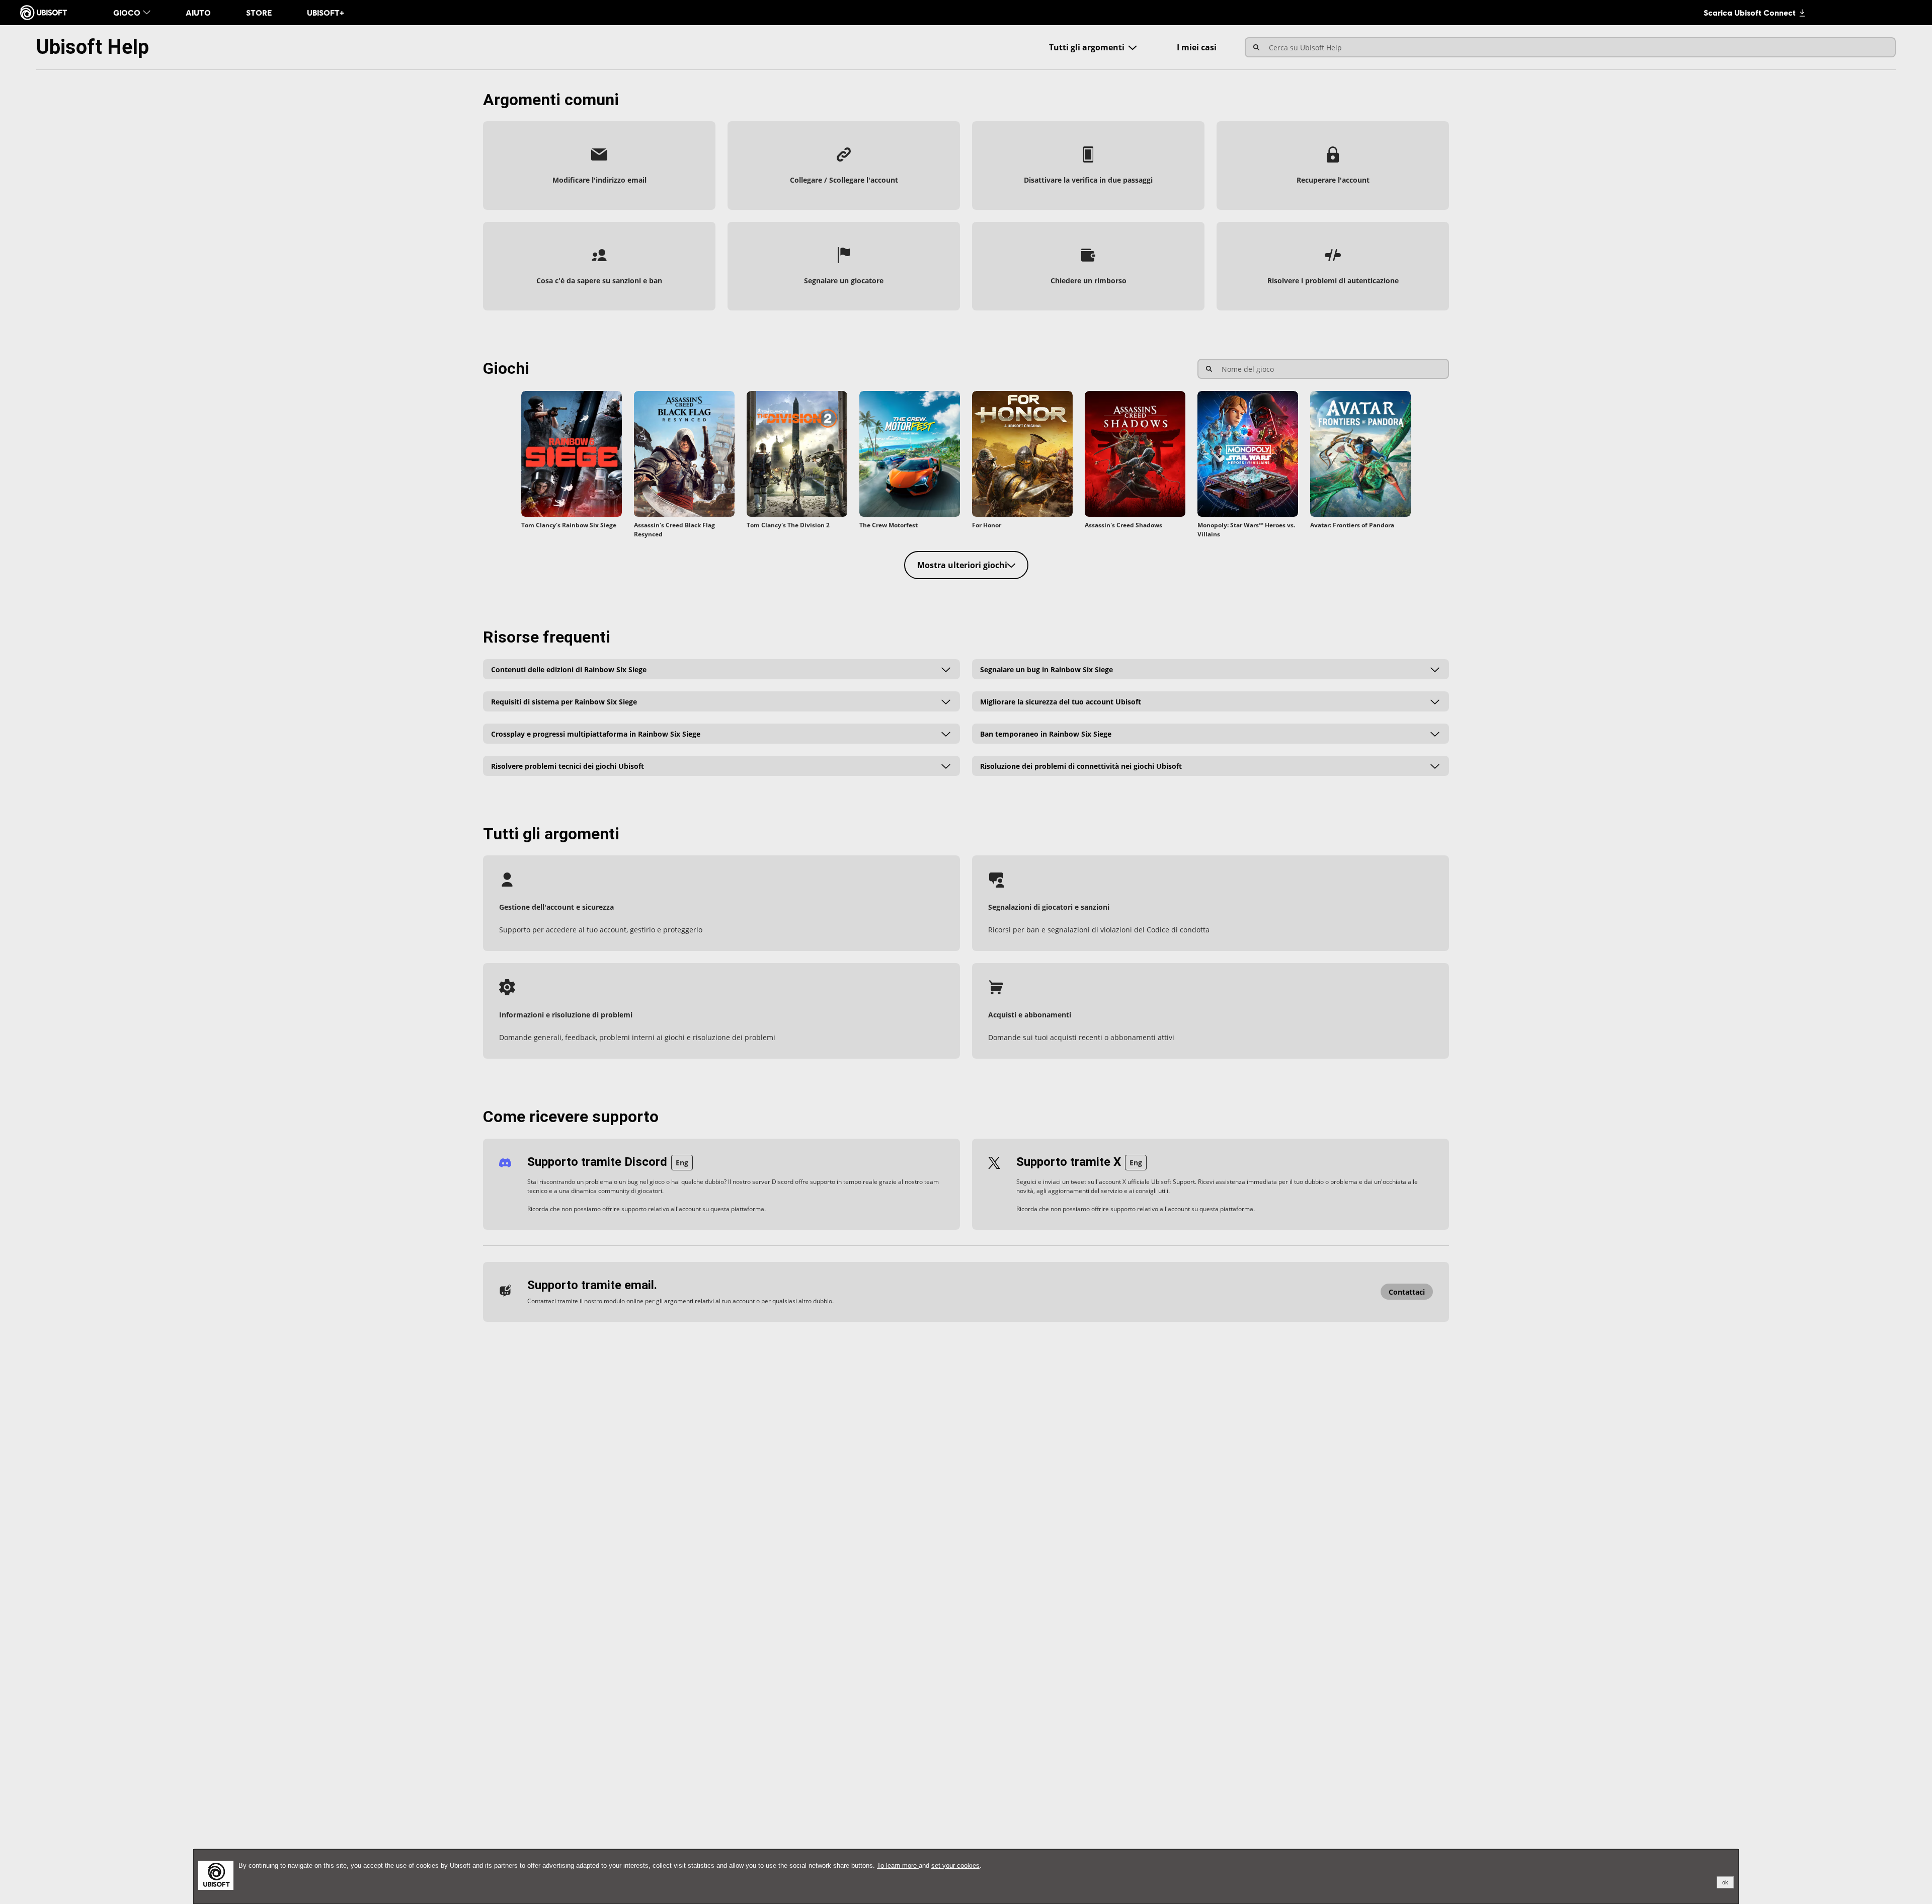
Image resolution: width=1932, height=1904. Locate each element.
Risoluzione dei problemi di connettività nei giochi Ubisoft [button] (1081, 766)
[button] (599, 166)
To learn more (898, 1866)
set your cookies (955, 1866)
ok (1725, 1882)
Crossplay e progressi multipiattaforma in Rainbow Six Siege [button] (596, 733)
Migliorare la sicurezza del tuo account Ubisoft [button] (1061, 701)
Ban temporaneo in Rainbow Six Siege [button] (1046, 733)
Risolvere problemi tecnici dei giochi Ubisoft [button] (568, 766)
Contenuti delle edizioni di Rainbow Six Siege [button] (569, 669)
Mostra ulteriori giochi (962, 565)
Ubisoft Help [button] (93, 47)
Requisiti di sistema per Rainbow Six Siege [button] (564, 701)
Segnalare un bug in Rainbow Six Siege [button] (1046, 669)
